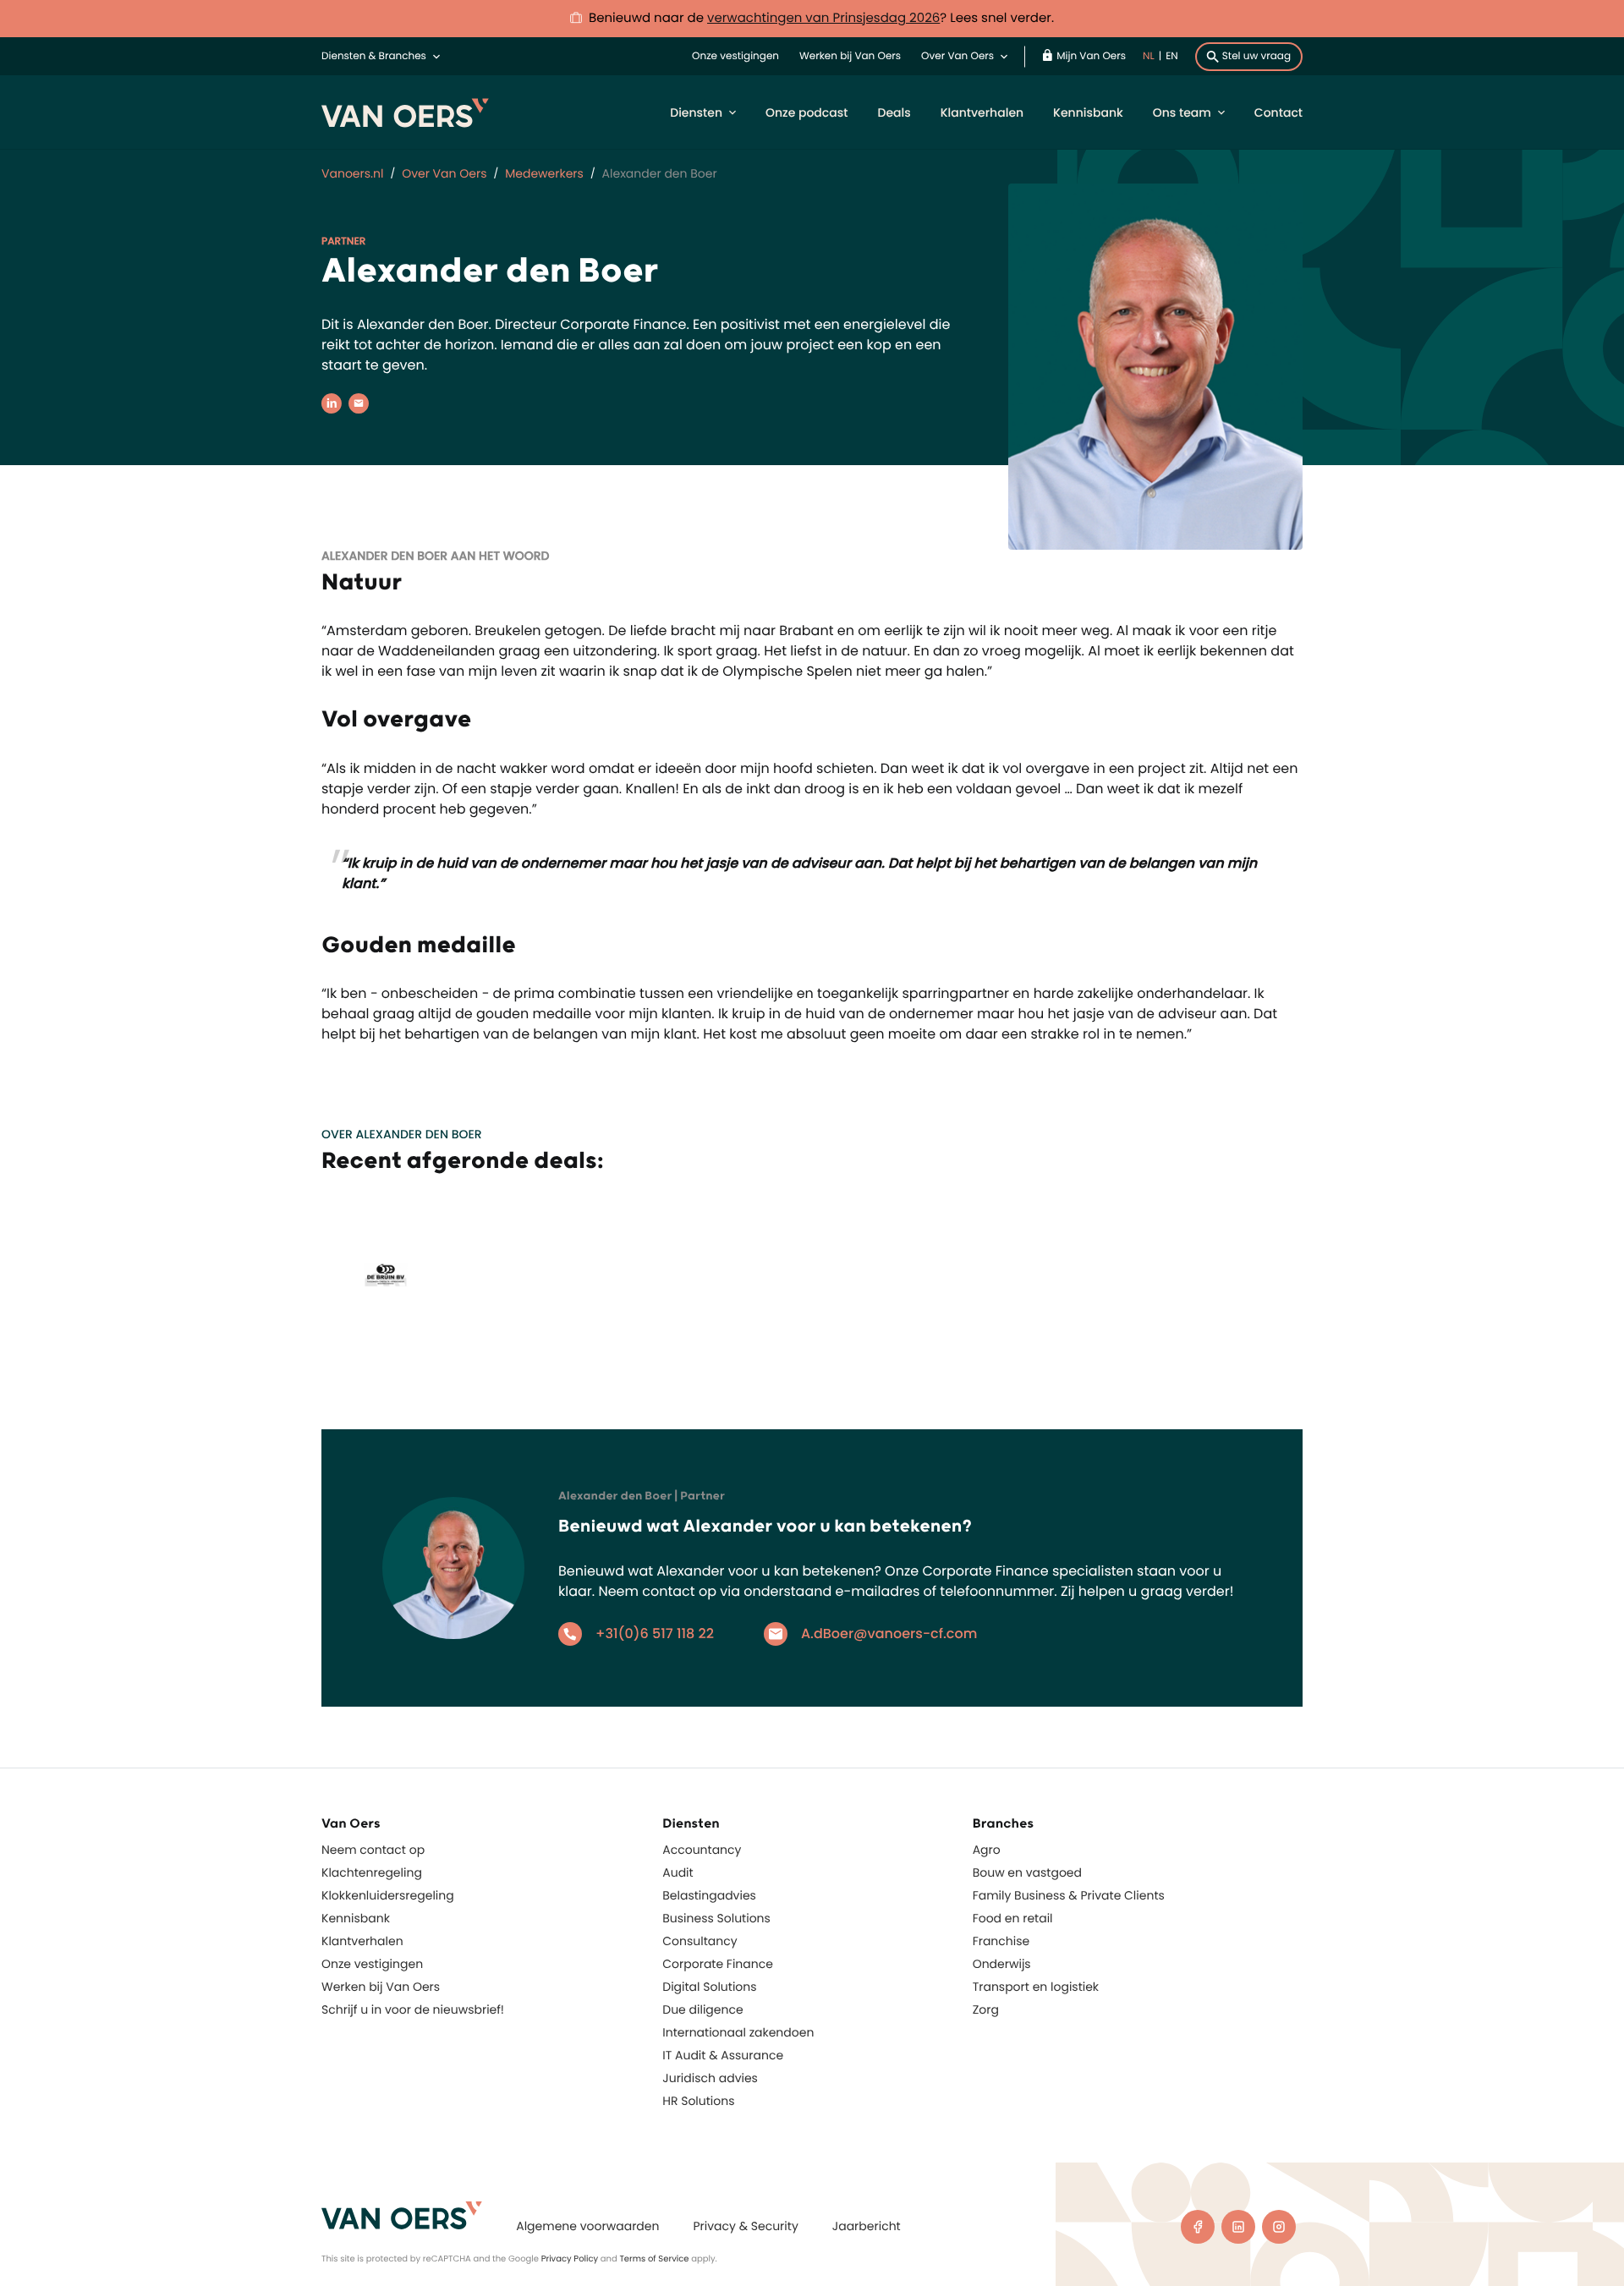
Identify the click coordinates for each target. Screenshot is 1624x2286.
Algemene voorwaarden (587, 2226)
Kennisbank (1088, 112)
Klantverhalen (982, 112)
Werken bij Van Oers (850, 56)
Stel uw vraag (1256, 56)
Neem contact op (373, 1850)
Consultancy (700, 1941)
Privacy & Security (745, 2226)
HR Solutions (698, 2101)
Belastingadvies (709, 1895)
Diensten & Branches (374, 56)
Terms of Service (654, 2259)
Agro (987, 1850)
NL (1149, 56)
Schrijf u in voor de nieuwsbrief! (413, 2009)
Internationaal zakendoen (738, 2032)
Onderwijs (1002, 1964)
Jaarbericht (867, 2226)
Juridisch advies (710, 2078)
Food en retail (1013, 1918)
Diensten (696, 112)
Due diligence (702, 2009)
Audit (678, 1872)
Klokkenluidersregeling (388, 1895)
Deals (894, 112)
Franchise (1001, 1941)
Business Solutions (716, 1918)
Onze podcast (807, 112)
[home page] (402, 2215)
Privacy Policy (570, 2259)
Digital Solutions (709, 1987)
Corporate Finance (718, 1964)
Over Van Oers (957, 56)
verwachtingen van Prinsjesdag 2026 (823, 18)
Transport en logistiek (1036, 1987)
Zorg (986, 2009)
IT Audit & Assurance (723, 2055)
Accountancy (702, 1850)
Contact (1278, 112)
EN (1172, 56)
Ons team (1182, 112)
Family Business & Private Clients (1069, 1895)
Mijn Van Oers (1091, 56)
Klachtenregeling (372, 1872)
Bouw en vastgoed (1027, 1872)
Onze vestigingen (735, 56)
